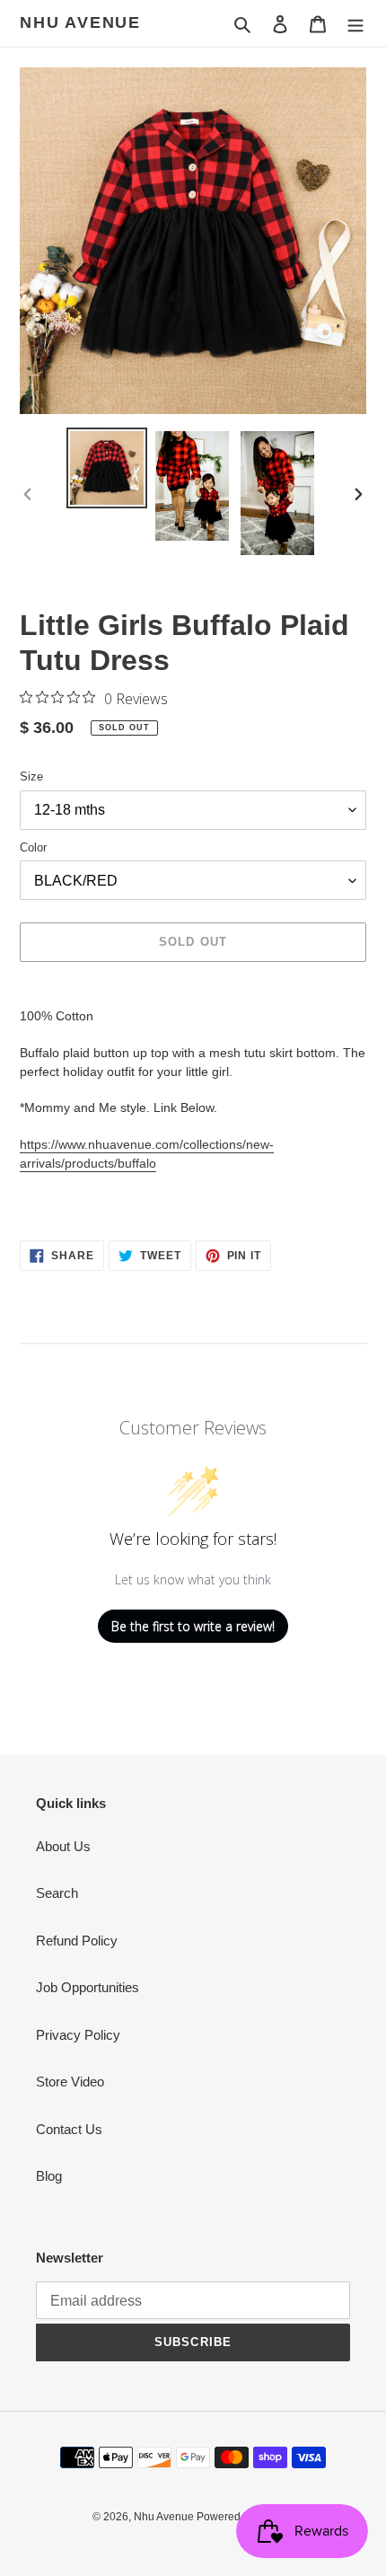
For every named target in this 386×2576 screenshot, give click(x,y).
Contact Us (69, 2129)
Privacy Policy (78, 2035)
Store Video (70, 2082)
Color (33, 847)
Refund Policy (77, 1941)
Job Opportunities (88, 1987)
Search (57, 1893)
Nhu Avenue (80, 22)
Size (31, 776)
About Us (63, 1846)
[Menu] (355, 24)
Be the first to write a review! (193, 1626)
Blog (49, 2176)
